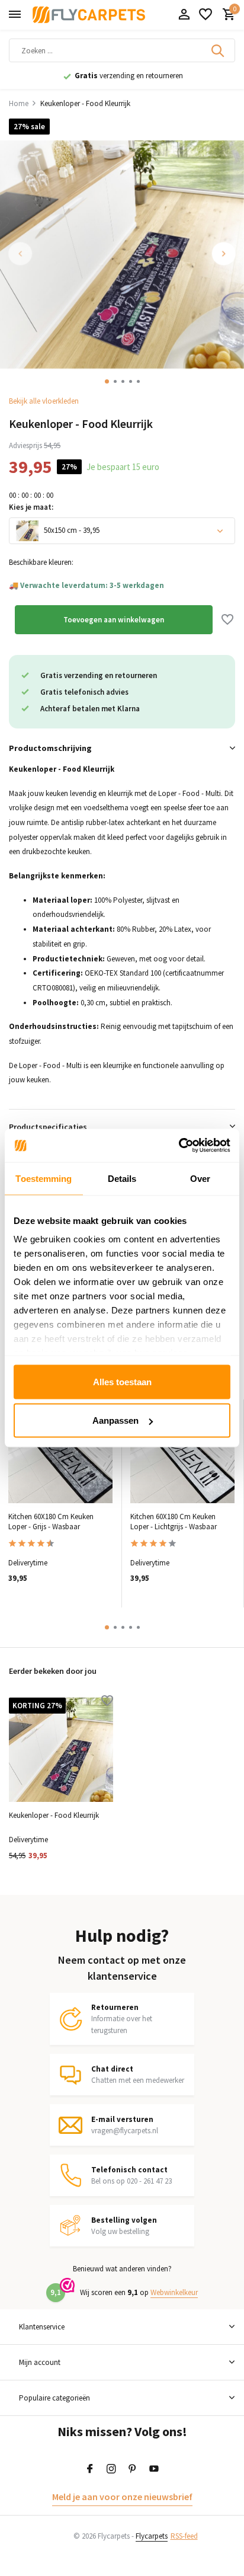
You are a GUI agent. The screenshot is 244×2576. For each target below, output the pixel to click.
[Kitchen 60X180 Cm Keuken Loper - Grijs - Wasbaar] (60, 1452)
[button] (107, 381)
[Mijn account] (184, 15)
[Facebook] (90, 2469)
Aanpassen (115, 1420)
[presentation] (21, 254)
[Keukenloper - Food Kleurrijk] (61, 1750)
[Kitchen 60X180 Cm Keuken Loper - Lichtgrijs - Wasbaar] (182, 1452)
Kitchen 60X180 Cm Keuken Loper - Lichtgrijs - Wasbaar (174, 1522)
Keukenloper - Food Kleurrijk (54, 1816)
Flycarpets (152, 2536)
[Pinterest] (133, 2469)
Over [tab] (200, 1178)
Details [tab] (122, 1178)
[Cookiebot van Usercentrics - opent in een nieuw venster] (179, 1146)
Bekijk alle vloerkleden (44, 401)
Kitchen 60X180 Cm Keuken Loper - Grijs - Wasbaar (51, 1522)
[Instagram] (111, 2469)
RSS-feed (184, 2536)
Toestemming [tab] (44, 1178)
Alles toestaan (122, 1381)
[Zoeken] (219, 50)
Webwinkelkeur (174, 2292)
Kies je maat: (31, 507)
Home (19, 103)
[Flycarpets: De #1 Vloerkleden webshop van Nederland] (89, 15)
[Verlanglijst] (206, 15)
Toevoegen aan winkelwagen (114, 620)
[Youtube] (154, 2469)
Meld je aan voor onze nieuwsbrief (122, 2497)
